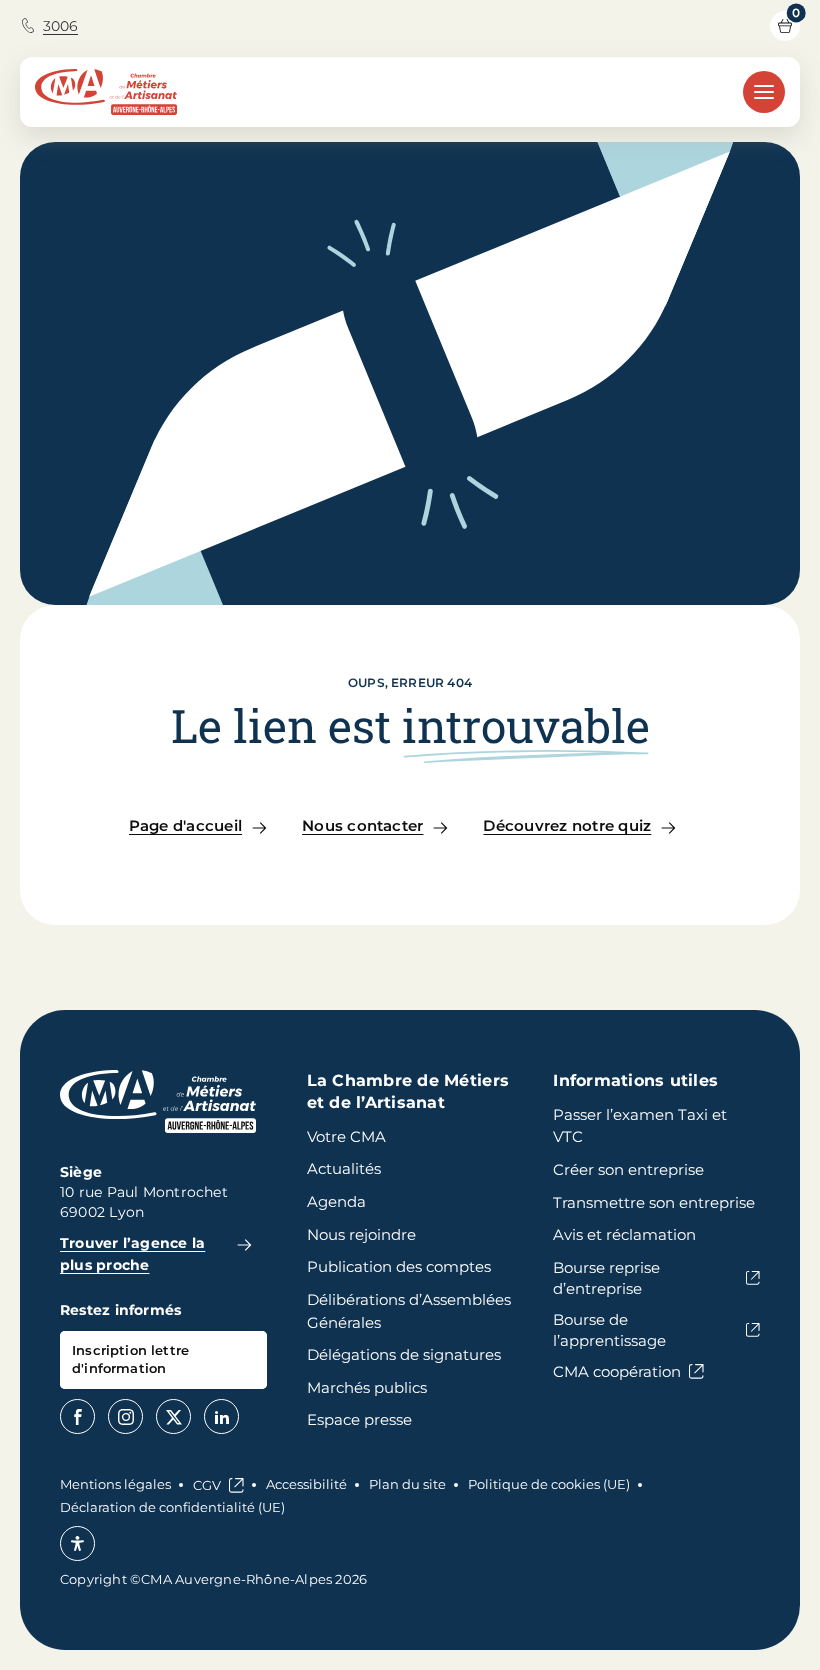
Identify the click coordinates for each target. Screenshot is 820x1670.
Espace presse (359, 1419)
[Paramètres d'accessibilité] (77, 1543)
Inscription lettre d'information (130, 1359)
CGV (207, 1485)
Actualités (344, 1168)
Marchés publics (367, 1387)
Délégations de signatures (404, 1354)
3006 (60, 26)
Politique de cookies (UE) (549, 1484)
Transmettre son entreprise (654, 1202)
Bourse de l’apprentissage (609, 1330)
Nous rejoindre (361, 1234)
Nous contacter (362, 825)
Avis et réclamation (624, 1234)
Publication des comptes (399, 1266)
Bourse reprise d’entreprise (606, 1278)
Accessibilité (306, 1484)
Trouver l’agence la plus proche (132, 1254)
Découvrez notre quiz (567, 825)
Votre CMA (346, 1136)
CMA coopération (617, 1371)
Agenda (336, 1201)
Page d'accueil (185, 825)
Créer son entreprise (628, 1169)
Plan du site (407, 1484)
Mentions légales (115, 1484)
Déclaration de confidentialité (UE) (172, 1507)
